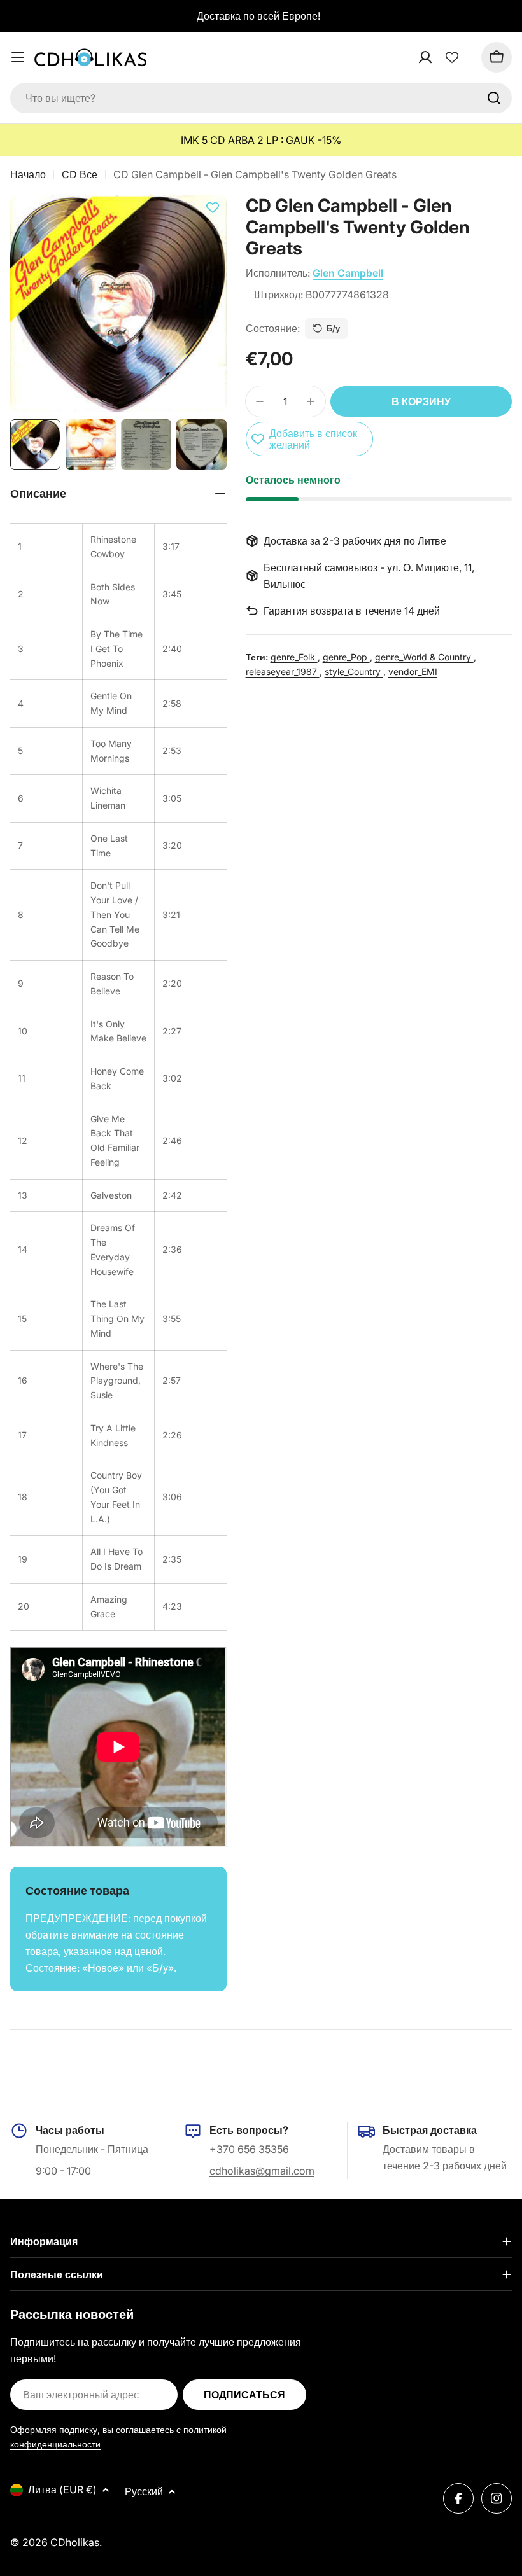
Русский (144, 2491)
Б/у (333, 328)
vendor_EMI (413, 672)
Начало (28, 174)
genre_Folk (294, 657)
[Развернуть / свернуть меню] (18, 57)
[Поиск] (494, 98)
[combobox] (261, 98)
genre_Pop (346, 657)
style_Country (354, 672)
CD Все (80, 174)
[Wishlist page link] (452, 57)
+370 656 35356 (249, 2149)
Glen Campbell (348, 273)
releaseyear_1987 (283, 672)
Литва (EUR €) (62, 2489)
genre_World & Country (424, 657)
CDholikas (75, 2542)
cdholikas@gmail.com (262, 2171)
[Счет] (442, 57)
